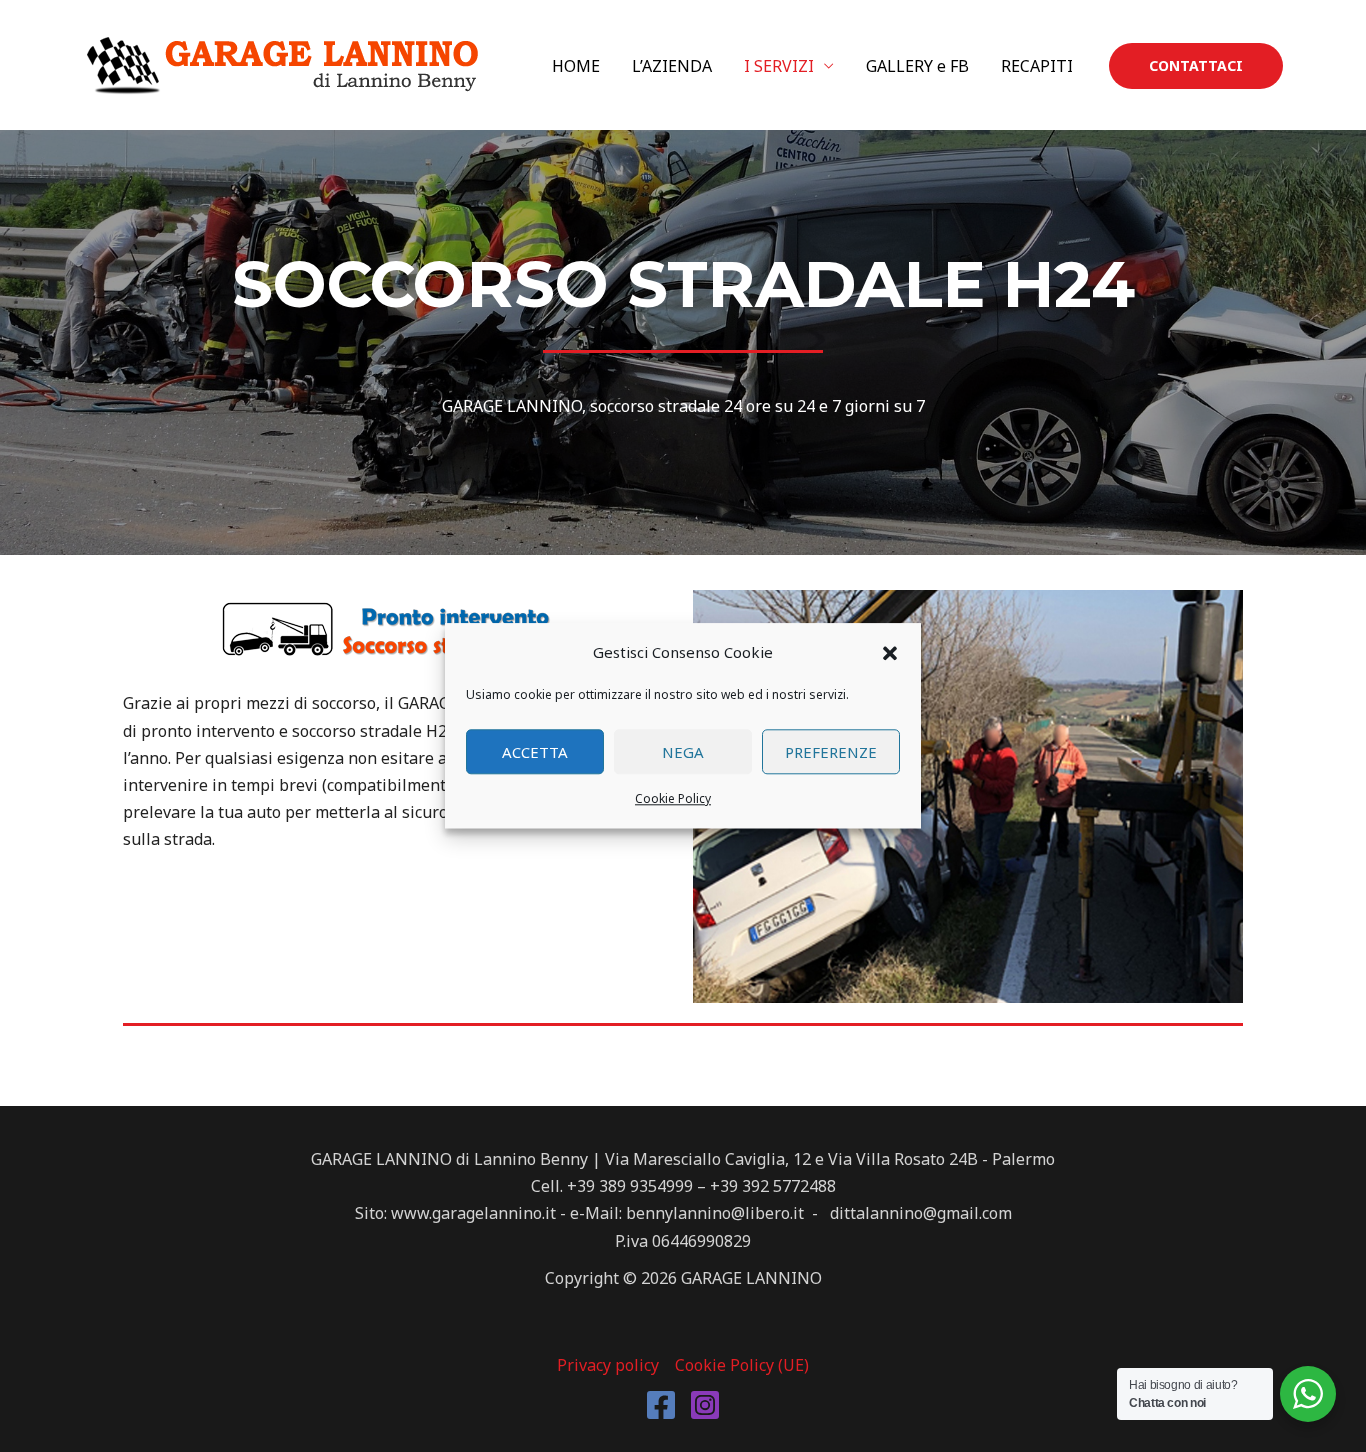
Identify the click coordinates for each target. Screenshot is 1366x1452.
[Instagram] (705, 1405)
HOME (576, 66)
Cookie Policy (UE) (742, 1365)
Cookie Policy (673, 799)
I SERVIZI (779, 66)
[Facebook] (661, 1405)
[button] (890, 653)
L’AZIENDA (672, 66)
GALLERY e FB (917, 66)
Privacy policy (608, 1365)
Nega (683, 752)
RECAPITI (1037, 66)
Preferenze (831, 752)
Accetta (535, 752)
